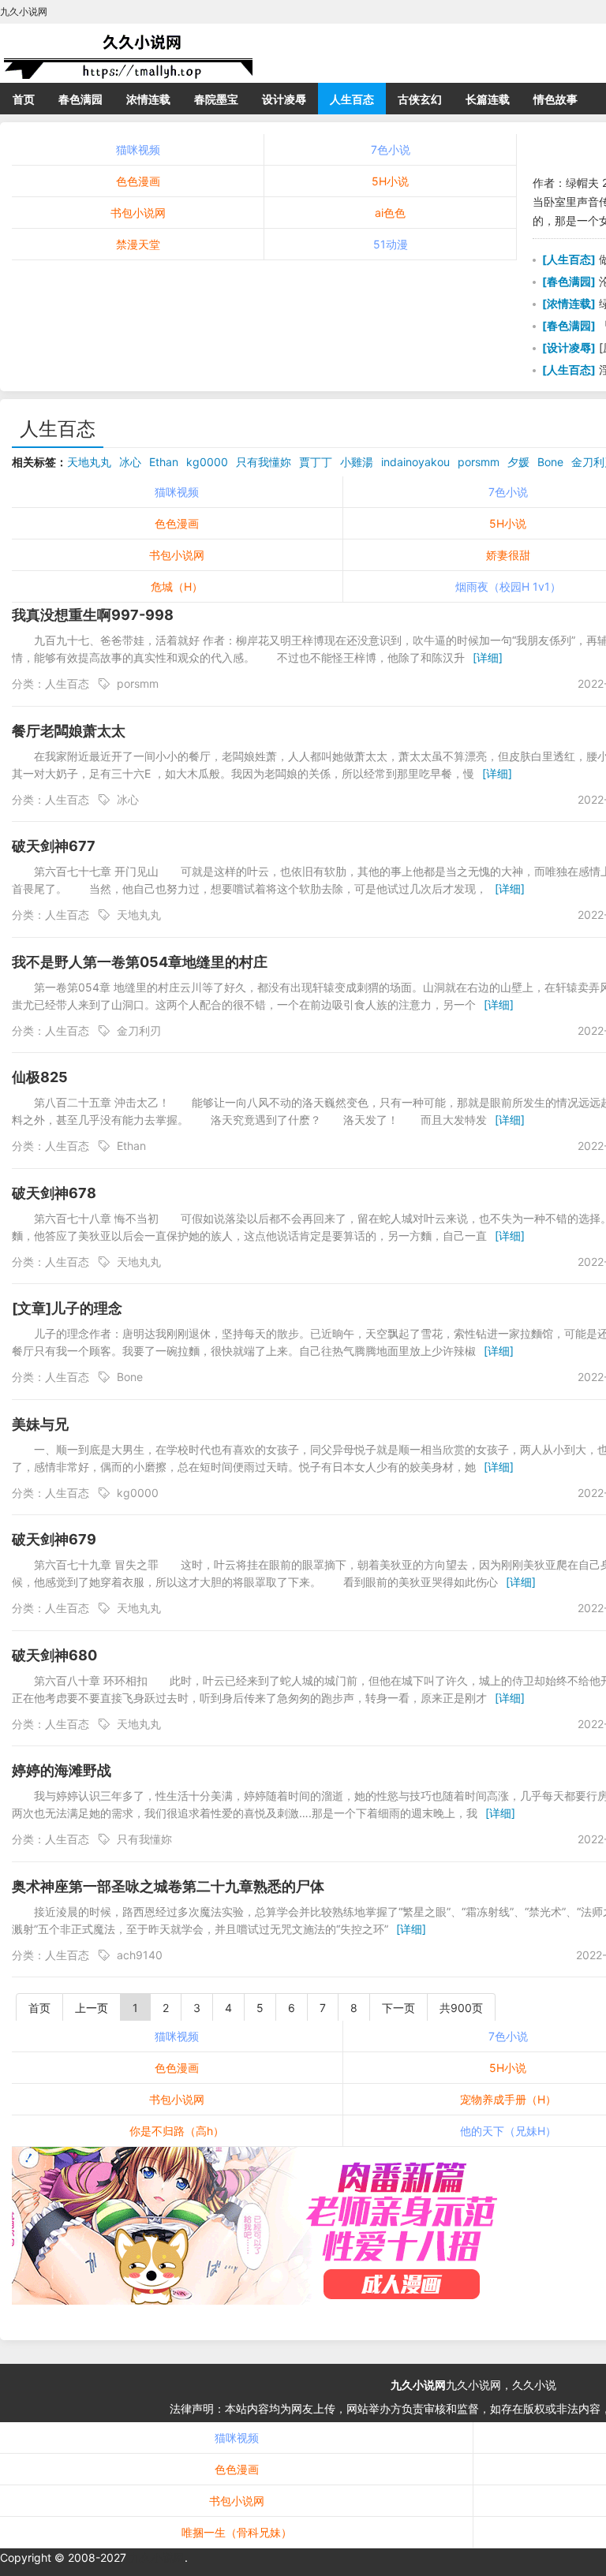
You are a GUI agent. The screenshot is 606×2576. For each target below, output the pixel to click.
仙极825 (40, 1077)
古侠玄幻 (420, 99)
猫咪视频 (138, 149)
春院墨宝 (216, 99)
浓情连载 (148, 99)
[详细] (488, 657)
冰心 (130, 462)
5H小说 (390, 181)
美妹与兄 (40, 1424)
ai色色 (390, 213)
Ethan (164, 462)
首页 (24, 99)
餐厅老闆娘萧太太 (69, 731)
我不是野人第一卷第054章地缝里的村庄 (140, 962)
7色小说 (391, 149)
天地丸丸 (89, 462)
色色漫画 (138, 181)
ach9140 (140, 1955)
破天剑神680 (54, 1655)
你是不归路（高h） (177, 2131)
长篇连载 (488, 99)
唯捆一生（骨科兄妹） (237, 2532)
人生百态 (352, 99)
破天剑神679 (54, 1539)
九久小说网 (418, 2385)
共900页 (461, 2008)
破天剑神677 (54, 846)
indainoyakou (415, 462)
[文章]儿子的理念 (67, 1308)
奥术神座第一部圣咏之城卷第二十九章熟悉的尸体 (168, 1886)
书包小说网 (138, 213)
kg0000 (207, 462)
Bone (550, 462)
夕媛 (518, 462)
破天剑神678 (54, 1193)
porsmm (479, 462)
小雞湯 (357, 462)
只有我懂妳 (264, 462)
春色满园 (80, 99)
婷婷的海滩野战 (62, 1770)
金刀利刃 (139, 1030)
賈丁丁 (316, 462)
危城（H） (177, 586)
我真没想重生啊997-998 (93, 615)
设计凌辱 (284, 99)
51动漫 (391, 244)
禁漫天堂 (138, 244)
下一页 (398, 2008)
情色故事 (555, 99)
